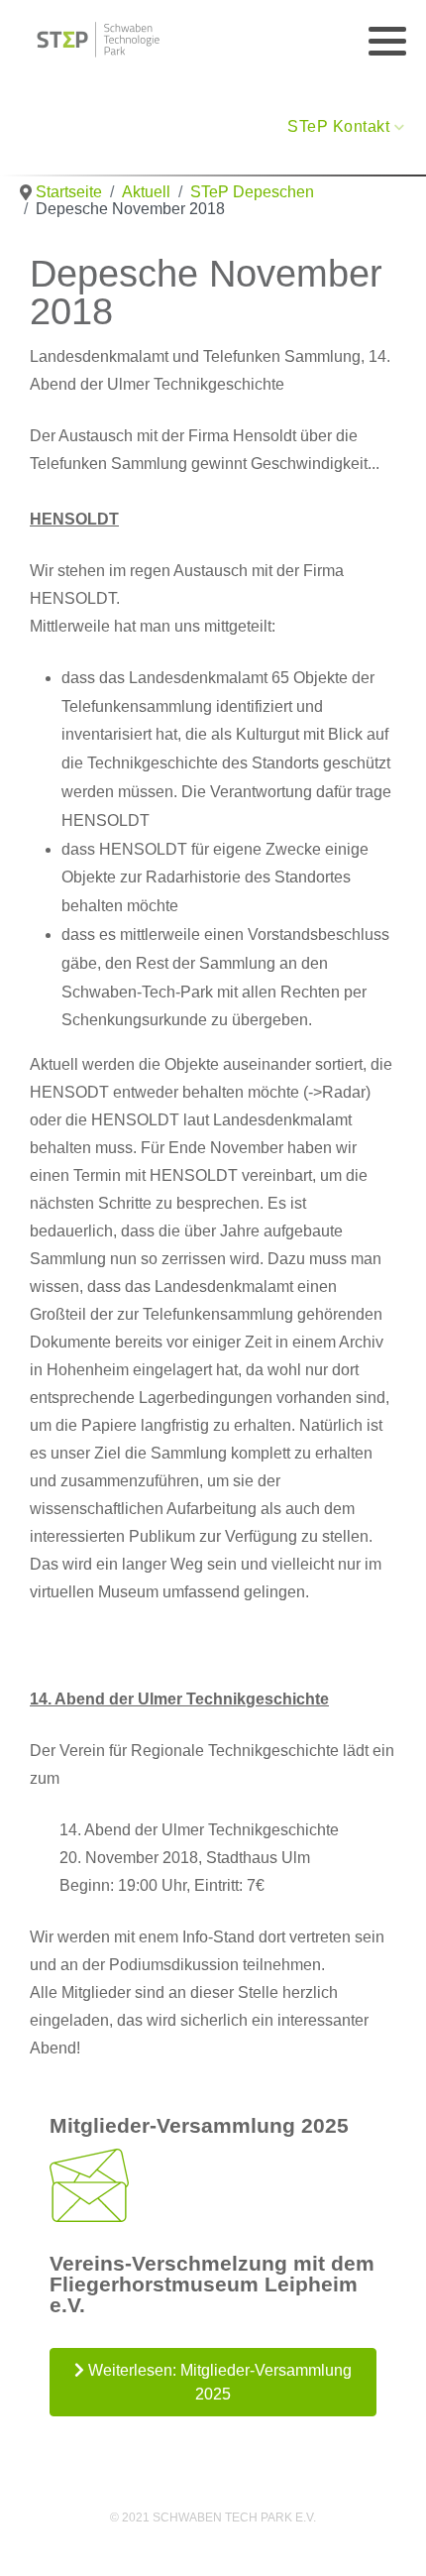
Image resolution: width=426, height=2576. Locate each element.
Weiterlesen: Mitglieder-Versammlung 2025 (218, 2382)
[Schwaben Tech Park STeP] (99, 40)
